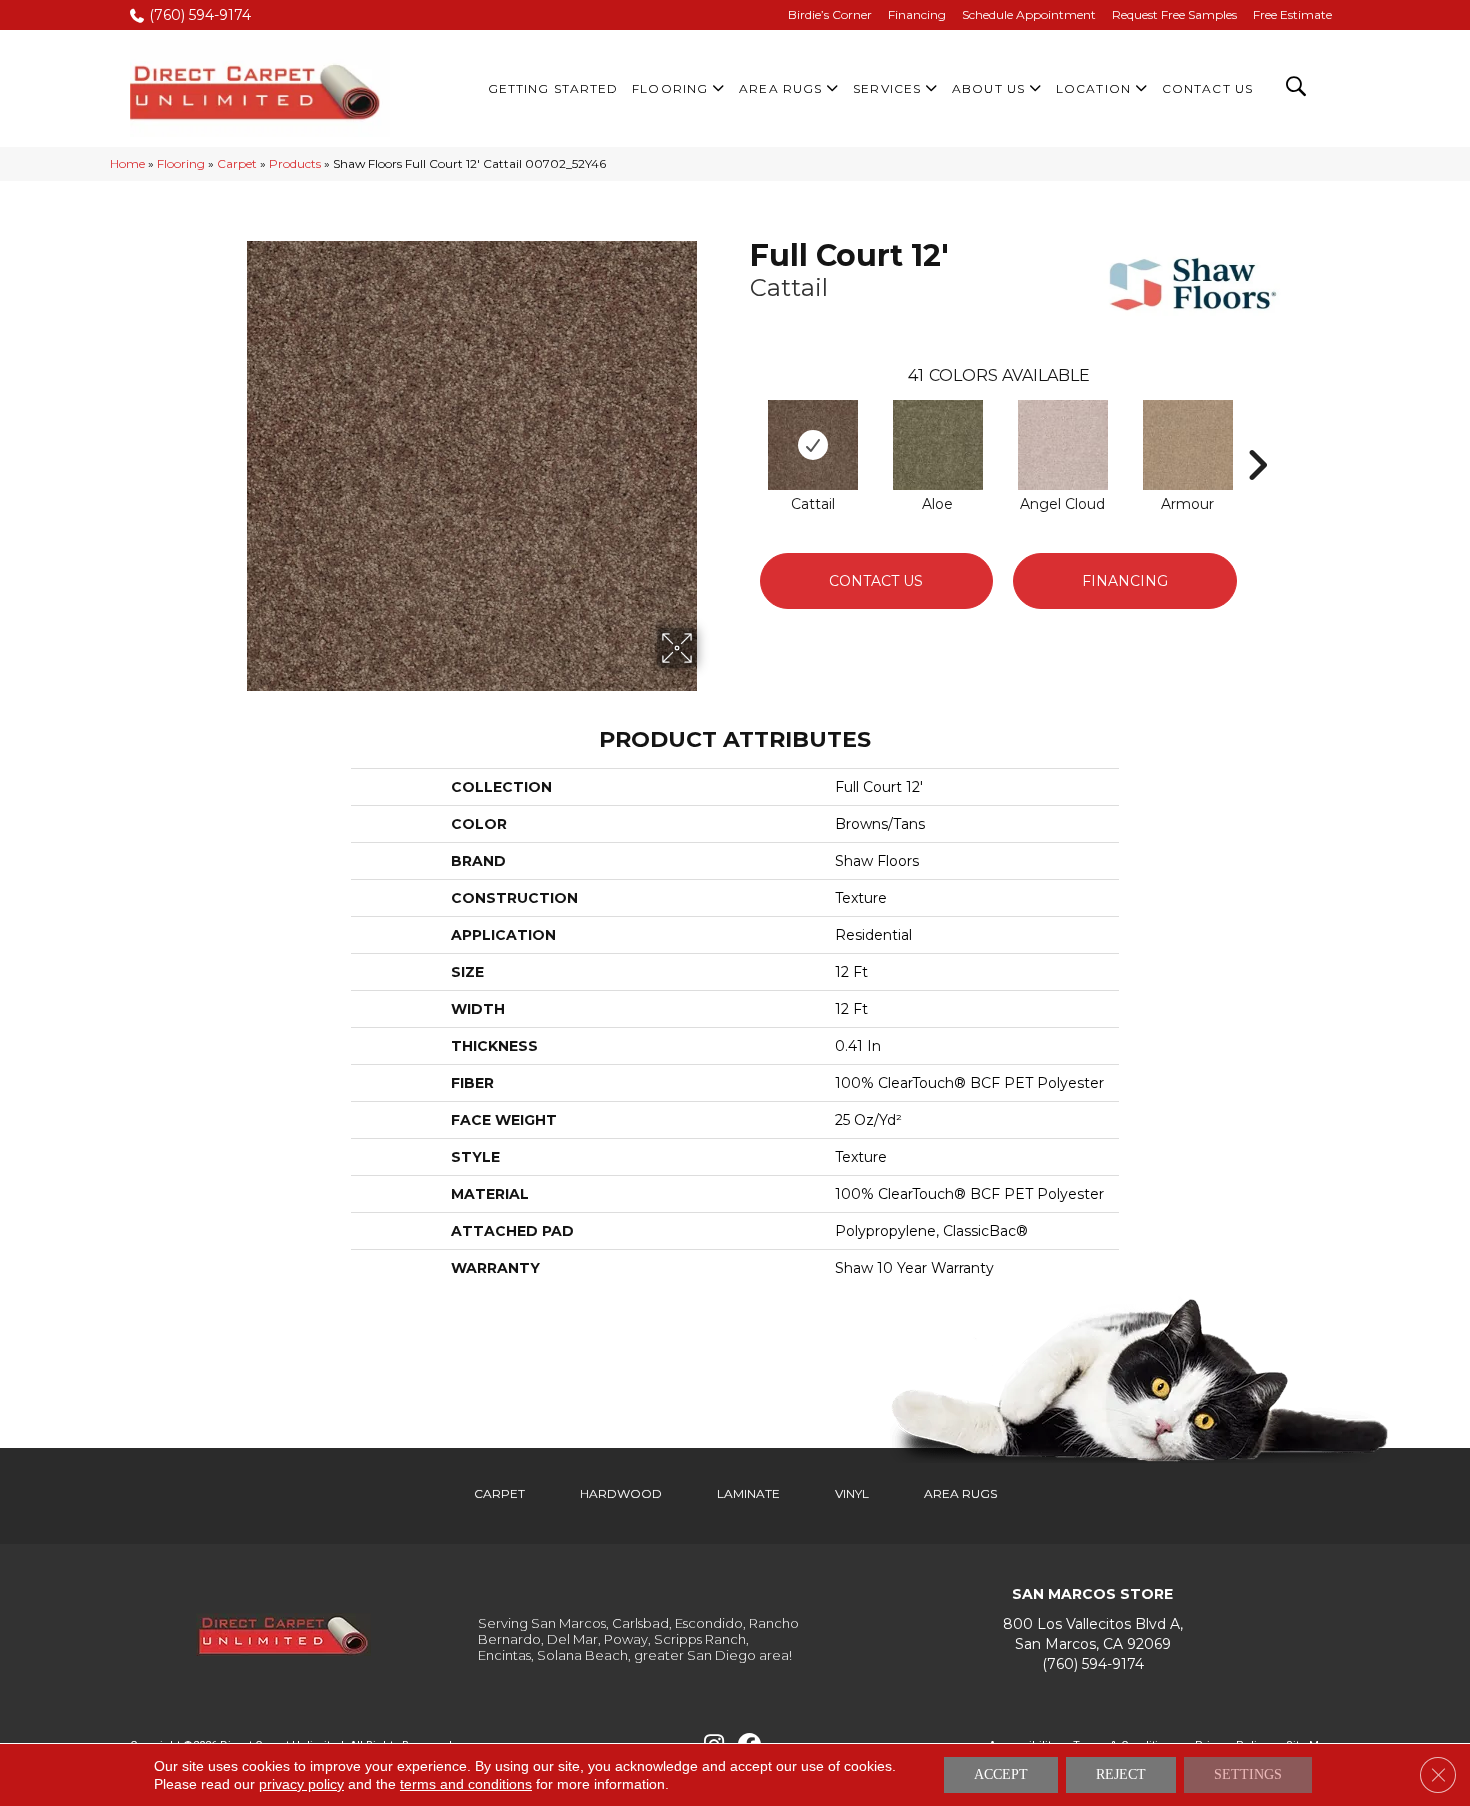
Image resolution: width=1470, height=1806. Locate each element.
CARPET (499, 1493)
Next (1257, 435)
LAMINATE (748, 1493)
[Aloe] (938, 445)
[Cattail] (813, 445)
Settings (1248, 1774)
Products (295, 163)
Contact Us (876, 581)
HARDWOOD (621, 1493)
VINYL (852, 1493)
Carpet (237, 163)
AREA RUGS (960, 1493)
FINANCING (1125, 581)
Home (127, 163)
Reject (1121, 1774)
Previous (740, 435)
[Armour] (1188, 445)
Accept (1001, 1774)
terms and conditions (466, 1784)
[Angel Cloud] (1063, 445)
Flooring (181, 163)
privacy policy (301, 1784)
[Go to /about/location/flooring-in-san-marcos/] (1092, 1634)
